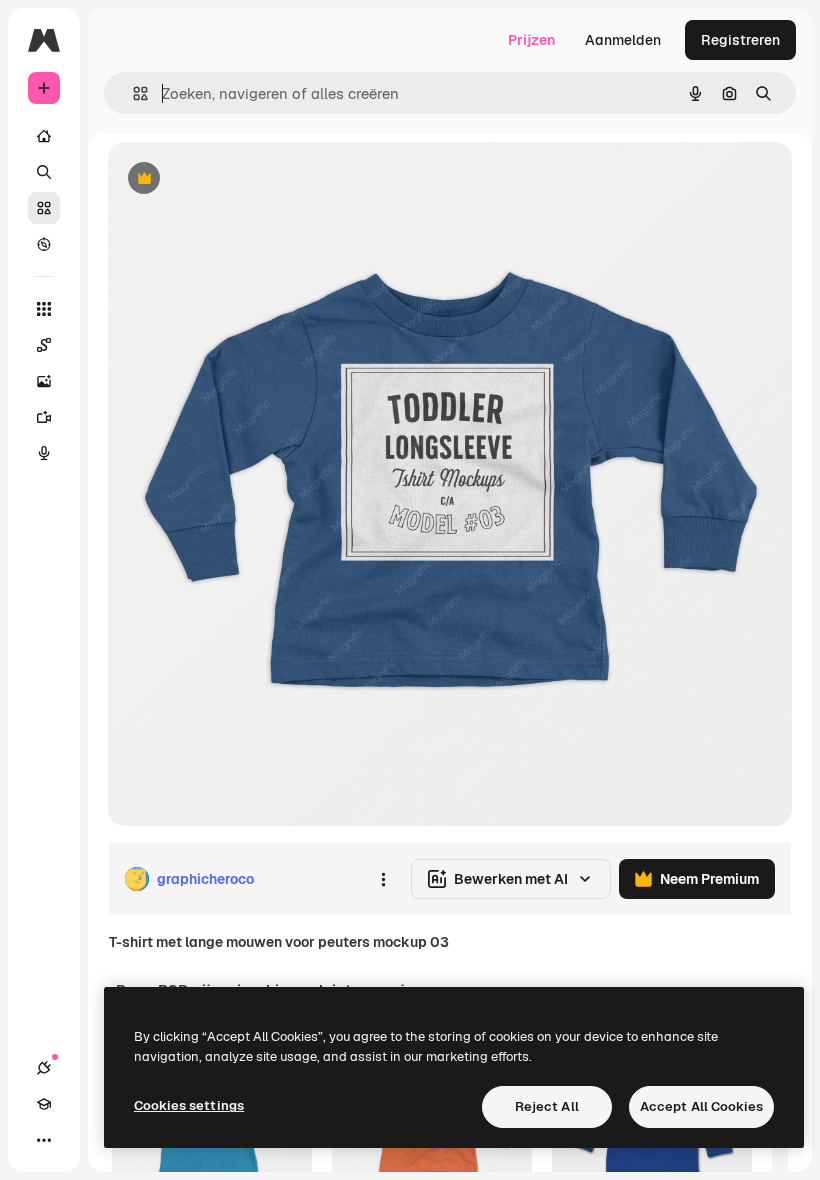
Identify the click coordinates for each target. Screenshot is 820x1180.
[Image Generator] (44, 381)
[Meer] (44, 1140)
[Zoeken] (44, 172)
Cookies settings (189, 1105)
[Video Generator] (44, 417)
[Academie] (44, 1104)
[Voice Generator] (44, 453)
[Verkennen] (44, 244)
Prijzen (531, 40)
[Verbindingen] (44, 1068)
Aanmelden (623, 40)
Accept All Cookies (701, 1106)
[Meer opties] (383, 879)
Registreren (740, 40)
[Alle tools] (44, 309)
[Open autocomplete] (132, 93)
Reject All (547, 1106)
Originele (239, 179)
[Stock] (44, 208)
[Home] (44, 136)
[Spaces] (44, 345)
